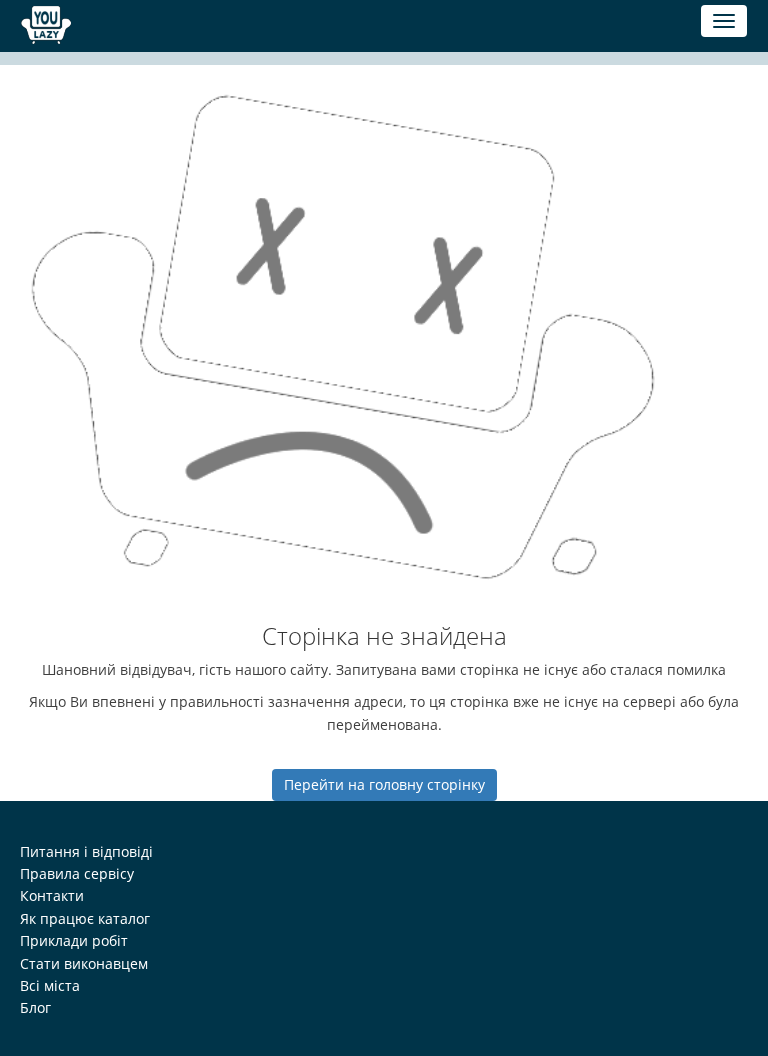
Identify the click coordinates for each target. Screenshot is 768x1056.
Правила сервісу (77, 873)
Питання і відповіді (86, 851)
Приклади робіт (74, 940)
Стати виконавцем (84, 963)
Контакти (52, 895)
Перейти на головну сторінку (384, 784)
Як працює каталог (85, 918)
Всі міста (50, 985)
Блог (35, 1007)
